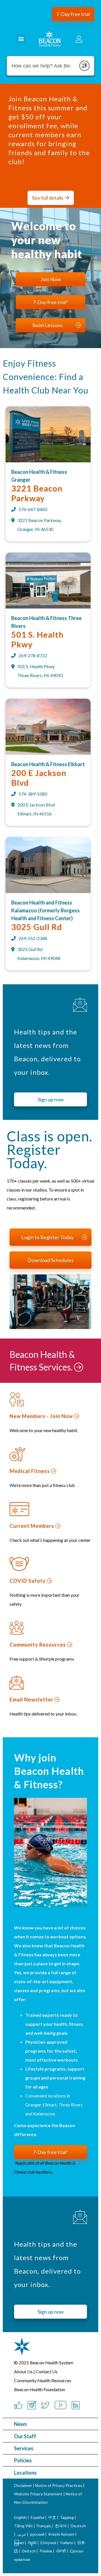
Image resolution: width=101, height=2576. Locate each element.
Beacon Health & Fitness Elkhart (48, 764)
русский (37, 2534)
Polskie (46, 2551)
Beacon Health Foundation (40, 2389)
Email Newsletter (32, 1700)
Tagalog (67, 2517)
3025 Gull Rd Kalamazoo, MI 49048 (39, 954)
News (20, 2424)
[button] (73, 14)
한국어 (61, 2526)
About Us (23, 2371)
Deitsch (29, 2551)
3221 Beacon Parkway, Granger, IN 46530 (39, 525)
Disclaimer (23, 2485)
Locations (25, 2473)
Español (37, 2517)
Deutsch (78, 2526)
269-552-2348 (33, 938)
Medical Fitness (30, 1471)
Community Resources (38, 1645)
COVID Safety (28, 1581)
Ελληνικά (48, 2543)
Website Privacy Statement (38, 2494)
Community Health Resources (43, 2380)
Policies (23, 2460)
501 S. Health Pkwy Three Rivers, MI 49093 (40, 671)
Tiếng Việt (24, 2526)
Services (24, 2448)
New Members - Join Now (42, 1416)
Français (44, 2526)
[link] (48, 461)
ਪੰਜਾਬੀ (61, 2551)
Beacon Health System (51, 2362)
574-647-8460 (33, 509)
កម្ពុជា (32, 2543)
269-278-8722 (33, 655)
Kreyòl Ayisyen (61, 2534)
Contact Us (47, 2371)
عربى (22, 2534)
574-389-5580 (33, 794)
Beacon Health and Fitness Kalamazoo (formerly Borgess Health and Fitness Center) (45, 910)
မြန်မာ (19, 2543)
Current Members (32, 1526)
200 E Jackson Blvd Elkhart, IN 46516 (36, 809)
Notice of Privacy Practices (59, 2485)
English (20, 2517)
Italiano (67, 2543)
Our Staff (25, 2436)
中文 (52, 2517)
